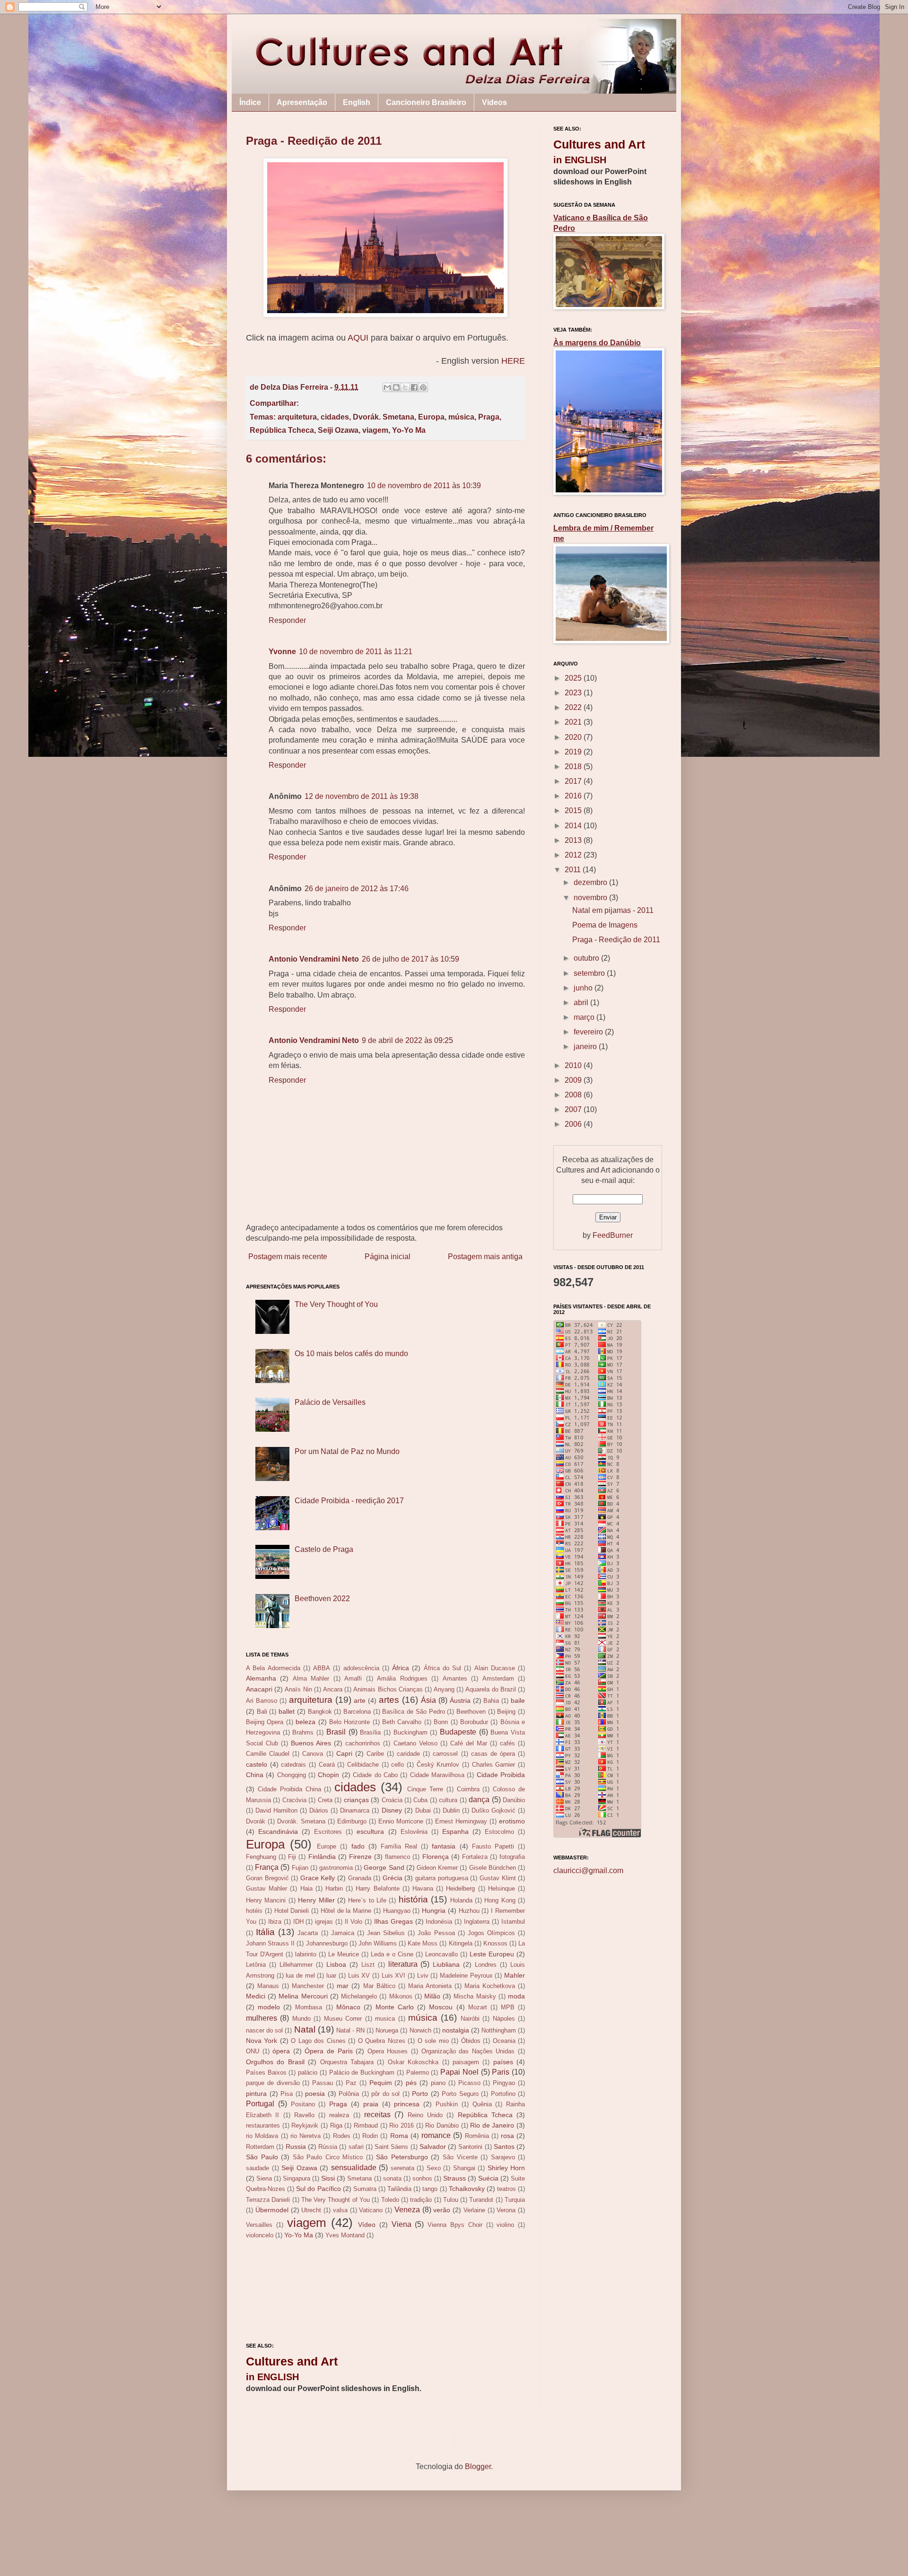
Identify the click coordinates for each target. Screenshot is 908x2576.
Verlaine (474, 2210)
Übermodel (272, 2210)
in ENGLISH (272, 2377)
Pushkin (447, 2104)
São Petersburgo (402, 2157)
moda (516, 1996)
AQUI (359, 338)
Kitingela (461, 1943)
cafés (507, 1743)
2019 (574, 752)
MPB (508, 2007)
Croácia (392, 1800)
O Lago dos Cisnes (318, 2041)
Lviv (423, 1976)
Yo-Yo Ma (409, 430)
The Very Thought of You (336, 1304)
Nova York (262, 2041)
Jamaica (343, 1933)
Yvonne (282, 652)
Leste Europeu (492, 1954)
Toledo (390, 2200)
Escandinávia (278, 1831)
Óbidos (471, 2041)
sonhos (422, 2178)
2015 (574, 810)
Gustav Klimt (498, 1878)
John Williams (378, 1943)
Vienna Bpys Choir (455, 2225)
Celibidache (363, 1765)
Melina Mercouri (303, 1996)
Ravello (304, 2115)
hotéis (254, 1911)
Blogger (478, 2466)
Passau (323, 2083)
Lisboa (336, 1964)
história (413, 1899)
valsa (340, 2210)
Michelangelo (359, 1996)
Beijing (506, 1712)
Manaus (268, 1986)
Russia (296, 2147)
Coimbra (468, 1789)
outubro (587, 958)
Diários (319, 1810)
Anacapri (259, 1689)
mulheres (262, 2018)
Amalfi (353, 1678)
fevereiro (589, 1032)
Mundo (301, 2019)
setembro (590, 973)
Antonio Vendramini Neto (314, 959)
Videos (494, 102)
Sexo (434, 2168)
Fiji (292, 1857)
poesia (315, 2094)
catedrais (293, 1765)
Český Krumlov (438, 1765)
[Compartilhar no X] (405, 387)
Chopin (328, 1775)
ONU (253, 2051)
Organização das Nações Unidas (468, 2051)
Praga (489, 417)
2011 (574, 870)
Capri (344, 1753)
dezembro (591, 882)
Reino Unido (425, 2115)
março (585, 1017)
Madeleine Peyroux (466, 1976)
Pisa (287, 2094)
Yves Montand (345, 2235)
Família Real (399, 1846)
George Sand (384, 1867)
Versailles (259, 2225)
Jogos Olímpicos (491, 1933)
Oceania (504, 2041)
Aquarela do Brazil (490, 1689)
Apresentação (302, 102)
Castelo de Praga (324, 1549)
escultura (370, 1831)
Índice (250, 102)
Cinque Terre (425, 1789)
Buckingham (410, 1732)
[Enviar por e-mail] (387, 387)
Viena (402, 2224)
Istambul (513, 1922)
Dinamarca (355, 1810)
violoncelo (260, 2235)
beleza (306, 1722)
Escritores (328, 1832)
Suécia (488, 2178)
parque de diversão (273, 2083)
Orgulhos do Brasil (275, 2062)
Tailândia (399, 2189)
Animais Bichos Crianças (388, 1689)
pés (411, 2083)
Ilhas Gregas (393, 1921)
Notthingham (499, 2030)
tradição (421, 2200)
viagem (375, 430)
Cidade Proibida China (289, 1789)
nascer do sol (264, 2030)
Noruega (387, 2030)
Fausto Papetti (493, 1846)
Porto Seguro (460, 2094)
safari (356, 2147)
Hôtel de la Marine (346, 1911)
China (255, 1775)
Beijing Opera (265, 1722)
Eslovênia (414, 1832)
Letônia (256, 1965)
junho (584, 988)
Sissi (328, 2178)
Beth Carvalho (402, 1722)
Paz (351, 2083)
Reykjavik (305, 2125)
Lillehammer (296, 1965)
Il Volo (354, 1922)
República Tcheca (282, 430)
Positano (303, 2104)
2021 (574, 722)
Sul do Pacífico (318, 2189)
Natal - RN (350, 2030)
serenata (402, 2168)
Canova (313, 1754)
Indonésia (439, 1922)
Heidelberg (460, 1888)
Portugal (260, 2104)
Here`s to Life (367, 1900)
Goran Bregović (267, 1878)
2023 (574, 693)
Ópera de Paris (328, 2051)
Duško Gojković (493, 1810)
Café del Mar (469, 1743)
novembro (591, 898)
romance (436, 2135)
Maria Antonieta (430, 1986)
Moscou (441, 2007)
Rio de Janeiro (492, 2125)
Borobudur (474, 1722)
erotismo (512, 1821)
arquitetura (297, 417)
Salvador (433, 2147)
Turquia (515, 2200)
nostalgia (456, 2030)
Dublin (451, 1810)
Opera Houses (388, 2051)
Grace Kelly (318, 1878)
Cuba (420, 1800)
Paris (501, 2072)
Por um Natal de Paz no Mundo (347, 1451)
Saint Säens (391, 2147)
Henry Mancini (266, 1900)
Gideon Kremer (437, 1868)
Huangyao (397, 1911)
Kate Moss (423, 1943)
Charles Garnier (494, 1765)
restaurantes (263, 2125)
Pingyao (504, 2083)
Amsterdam (498, 1678)
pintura (256, 2094)
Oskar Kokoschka (413, 2062)
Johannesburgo (327, 1943)
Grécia (393, 1878)
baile (518, 1700)
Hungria (434, 1910)
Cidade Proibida (501, 1775)
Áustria (460, 1700)
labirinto (306, 1954)
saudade (258, 2168)
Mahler (515, 1975)
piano (438, 2083)
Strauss (454, 2178)
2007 (574, 1109)
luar (331, 1976)
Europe (327, 1846)
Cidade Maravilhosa (437, 1775)
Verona (506, 2210)
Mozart (478, 2007)
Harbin (334, 1888)
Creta (325, 1800)
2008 (574, 1095)
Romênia (477, 2136)
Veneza (407, 2210)
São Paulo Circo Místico (328, 2157)
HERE (513, 361)
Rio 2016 (402, 2125)
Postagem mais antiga (485, 1257)
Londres (486, 1965)
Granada (360, 1878)
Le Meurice (344, 1954)
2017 (574, 781)
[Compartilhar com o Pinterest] (423, 387)
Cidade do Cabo (375, 1775)
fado (358, 1846)
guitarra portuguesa (442, 1878)
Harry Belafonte (377, 1888)
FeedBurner (613, 1235)
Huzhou (469, 1911)
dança (479, 1800)
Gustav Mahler (266, 1888)
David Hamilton (276, 1810)
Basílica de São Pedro (413, 1712)
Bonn (441, 1722)
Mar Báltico (379, 1986)
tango (430, 2189)
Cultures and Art (292, 2361)
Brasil (336, 1732)
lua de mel (300, 1976)
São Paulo (262, 2157)
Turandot (481, 2200)
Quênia (482, 2104)
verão (442, 2210)
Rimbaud (366, 2125)
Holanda (461, 1900)
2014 (574, 826)
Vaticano (371, 2210)
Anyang (444, 1689)
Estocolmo (499, 1832)
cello (397, 1765)
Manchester (308, 1986)
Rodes (342, 2136)
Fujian (300, 1868)
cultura (448, 1800)
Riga (336, 2125)
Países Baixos (266, 2072)
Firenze (360, 1857)
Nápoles (504, 2019)
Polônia (349, 2094)
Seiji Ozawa (338, 430)
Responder (287, 620)
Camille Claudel (268, 1754)
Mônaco (348, 2007)
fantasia (444, 1846)
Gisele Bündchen (493, 1868)
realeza (339, 2115)
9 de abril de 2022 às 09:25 (407, 1040)
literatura (403, 1964)
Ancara (333, 1689)
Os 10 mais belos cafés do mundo (351, 1354)
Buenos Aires (311, 1743)
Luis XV (359, 1976)
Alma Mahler (311, 1678)
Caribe (375, 1754)
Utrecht (311, 2210)
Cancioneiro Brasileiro (426, 102)
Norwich (420, 2030)
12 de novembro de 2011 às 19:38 (362, 796)
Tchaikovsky (467, 2189)
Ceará (327, 1765)
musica (385, 2019)
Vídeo (367, 2225)
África (401, 1668)
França (267, 1867)
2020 (574, 737)
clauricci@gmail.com (588, 1871)
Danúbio (514, 1800)
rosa (507, 2136)
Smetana (359, 2178)
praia (371, 2104)
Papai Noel (459, 2072)
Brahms (303, 1732)
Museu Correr (343, 2019)
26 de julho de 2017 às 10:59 (410, 959)
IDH (298, 1922)
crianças (356, 1800)
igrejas (324, 1922)
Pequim (381, 2083)
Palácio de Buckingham (362, 2072)
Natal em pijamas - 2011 (613, 910)
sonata (392, 2178)
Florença (436, 1857)
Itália (265, 1932)
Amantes (455, 1678)
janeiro (586, 1047)
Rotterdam (260, 2147)
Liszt (368, 1965)
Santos (504, 2147)
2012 (574, 855)
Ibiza (275, 1922)
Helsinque (502, 1888)
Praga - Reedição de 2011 (616, 940)
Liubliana (446, 1964)
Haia (306, 1888)
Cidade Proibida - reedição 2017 (349, 1501)
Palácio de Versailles (330, 1402)
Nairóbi (470, 2019)
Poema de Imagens (605, 925)
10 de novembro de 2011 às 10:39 (424, 486)
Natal (305, 2029)
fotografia (512, 1857)
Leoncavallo (441, 1954)
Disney (392, 1810)
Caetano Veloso (415, 1743)
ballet (287, 1711)
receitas (377, 2115)
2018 (574, 767)
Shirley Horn (506, 2168)
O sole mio (433, 2041)
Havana (423, 1888)
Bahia (491, 1701)
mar (343, 1986)
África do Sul (443, 1668)
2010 (574, 1065)
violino (505, 2225)
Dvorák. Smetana (384, 417)
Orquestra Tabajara (347, 2062)
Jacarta (308, 1933)
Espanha (455, 1831)
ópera (281, 2051)
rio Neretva (306, 2136)
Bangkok (320, 1712)
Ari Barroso (262, 1701)
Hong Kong (500, 1900)
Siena (264, 2178)
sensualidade (354, 2168)
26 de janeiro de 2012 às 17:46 (357, 889)
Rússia (328, 2147)
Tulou (451, 2200)
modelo (269, 2007)
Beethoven (471, 1712)
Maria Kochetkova (490, 1986)
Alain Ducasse (495, 1668)
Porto (420, 2094)
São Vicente (460, 2157)
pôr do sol (385, 2094)
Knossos (495, 1943)
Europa (431, 417)
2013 (574, 840)
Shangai (464, 2168)
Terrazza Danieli (268, 2200)
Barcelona (357, 1712)
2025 (574, 678)
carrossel (445, 1754)
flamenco (397, 1857)
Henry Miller (316, 1900)
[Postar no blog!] (396, 387)
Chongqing (292, 1775)
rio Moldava (262, 2136)
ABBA (322, 1668)
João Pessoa (436, 1933)
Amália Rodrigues (402, 1678)
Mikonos (401, 1996)
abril (582, 1003)
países (503, 2062)
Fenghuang (261, 1857)
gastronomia (336, 1868)
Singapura (297, 2178)
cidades (335, 417)
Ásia (428, 1700)
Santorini (470, 2147)
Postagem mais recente (288, 1257)
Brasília (370, 1732)
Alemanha (261, 1678)
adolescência (361, 1668)
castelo (257, 1764)
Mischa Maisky (475, 1996)
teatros (506, 2189)
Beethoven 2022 (322, 1599)
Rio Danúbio (442, 2125)
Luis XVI (394, 1976)
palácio (308, 2072)
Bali (262, 1712)
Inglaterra (477, 1922)
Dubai (423, 1810)
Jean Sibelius (386, 1933)
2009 (574, 1080)
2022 (574, 707)
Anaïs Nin (298, 1689)
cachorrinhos (363, 1743)
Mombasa (309, 2007)
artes (389, 1700)
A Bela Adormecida (273, 1668)
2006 (574, 1124)
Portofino (503, 2094)
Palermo (418, 2072)
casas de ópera (493, 1754)
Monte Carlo (395, 2007)
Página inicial (388, 1257)
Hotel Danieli (292, 1911)
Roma (399, 2136)
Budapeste (458, 1732)
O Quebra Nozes (382, 2041)
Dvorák (256, 1821)
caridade (408, 1754)
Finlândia (322, 1857)
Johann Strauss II (270, 1943)
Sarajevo (503, 2157)
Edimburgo (352, 1821)
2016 (574, 796)
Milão (432, 1996)
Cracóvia (294, 1800)
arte (360, 1700)
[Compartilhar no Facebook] (414, 387)
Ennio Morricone (401, 1821)
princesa (407, 2104)
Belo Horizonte (349, 1722)
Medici (256, 1996)
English (357, 102)
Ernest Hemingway (461, 1821)
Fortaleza (475, 1857)
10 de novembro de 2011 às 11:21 (356, 652)
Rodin (370, 2136)
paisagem (466, 2062)
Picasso (469, 2083)
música (461, 417)
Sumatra (365, 2189)
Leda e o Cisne (392, 1954)
